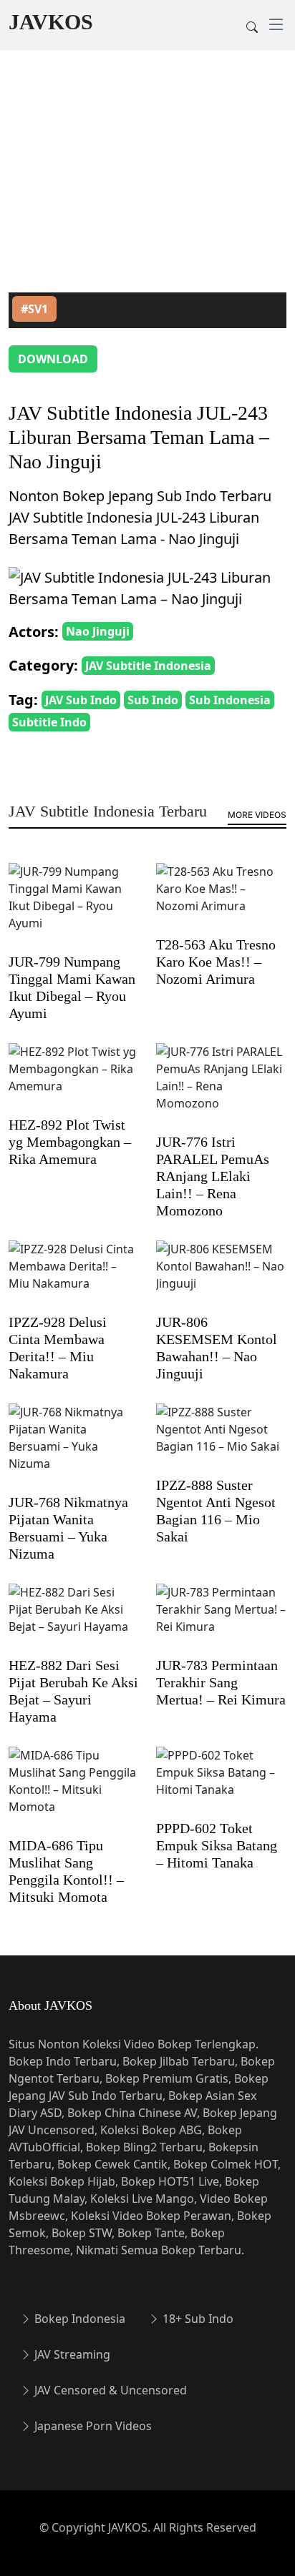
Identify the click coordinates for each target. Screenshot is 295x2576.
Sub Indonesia (230, 700)
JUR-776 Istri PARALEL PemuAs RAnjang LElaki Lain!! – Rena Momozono (213, 1176)
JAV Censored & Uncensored (109, 2390)
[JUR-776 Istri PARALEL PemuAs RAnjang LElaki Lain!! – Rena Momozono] (221, 1087)
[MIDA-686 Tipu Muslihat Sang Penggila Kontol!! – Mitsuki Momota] (74, 1791)
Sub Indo (153, 700)
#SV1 (34, 309)
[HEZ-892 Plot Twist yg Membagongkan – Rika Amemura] (74, 1079)
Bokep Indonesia (78, 2319)
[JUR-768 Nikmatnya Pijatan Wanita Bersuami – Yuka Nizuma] (74, 1448)
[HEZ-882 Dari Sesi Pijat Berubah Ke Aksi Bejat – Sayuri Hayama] (74, 1619)
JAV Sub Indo (81, 700)
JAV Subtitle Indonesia (148, 666)
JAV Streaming (71, 2354)
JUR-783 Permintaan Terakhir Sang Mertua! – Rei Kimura (221, 1682)
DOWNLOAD (53, 359)
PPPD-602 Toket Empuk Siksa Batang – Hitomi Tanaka (217, 1845)
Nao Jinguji (98, 631)
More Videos (257, 815)
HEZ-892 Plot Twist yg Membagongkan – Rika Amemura (70, 1142)
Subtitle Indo (49, 722)
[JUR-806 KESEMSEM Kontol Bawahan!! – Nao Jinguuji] (221, 1276)
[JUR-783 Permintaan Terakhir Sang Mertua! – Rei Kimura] (221, 1619)
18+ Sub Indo (197, 2319)
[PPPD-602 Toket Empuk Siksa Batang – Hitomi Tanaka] (221, 1782)
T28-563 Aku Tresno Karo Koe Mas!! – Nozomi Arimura (216, 962)
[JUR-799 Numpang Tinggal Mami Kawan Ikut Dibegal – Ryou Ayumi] (74, 907)
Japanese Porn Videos (92, 2426)
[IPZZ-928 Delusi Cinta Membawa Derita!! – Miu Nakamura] (74, 1276)
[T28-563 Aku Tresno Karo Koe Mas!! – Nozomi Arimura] (221, 899)
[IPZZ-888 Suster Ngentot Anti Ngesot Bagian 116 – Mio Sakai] (221, 1439)
